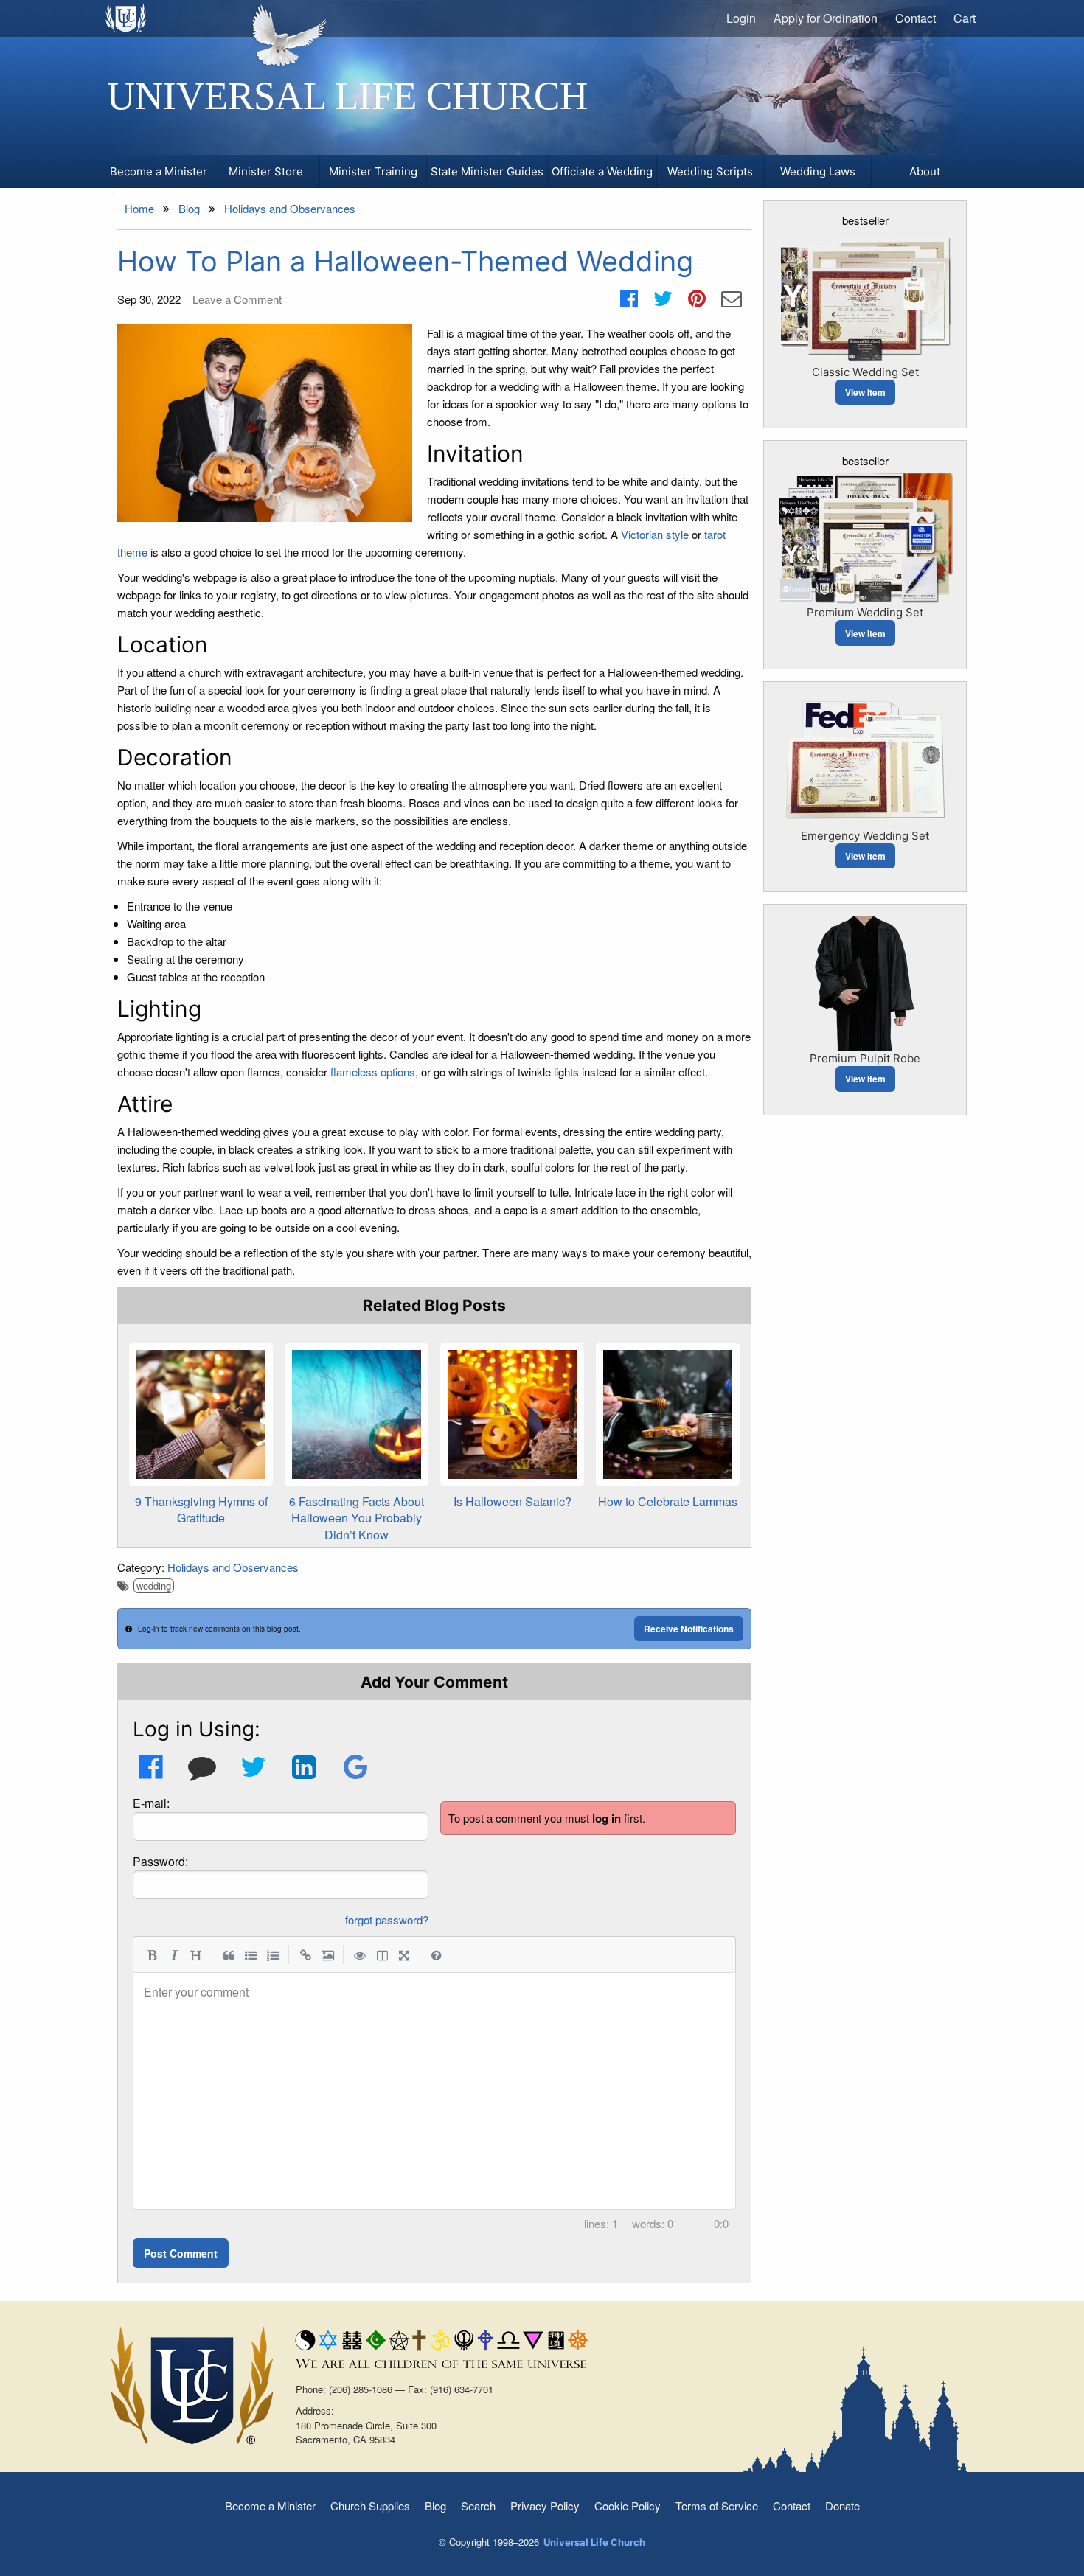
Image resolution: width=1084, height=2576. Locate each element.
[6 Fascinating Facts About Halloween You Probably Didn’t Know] (357, 1414)
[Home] (126, 18)
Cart (965, 18)
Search (478, 2506)
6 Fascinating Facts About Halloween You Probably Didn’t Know (357, 1518)
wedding (154, 1585)
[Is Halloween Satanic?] (512, 1414)
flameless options (373, 1072)
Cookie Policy (628, 2506)
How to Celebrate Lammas (668, 1501)
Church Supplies (370, 2506)
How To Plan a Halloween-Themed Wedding (405, 261)
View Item (865, 392)
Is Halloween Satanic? (513, 1501)
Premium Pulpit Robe (865, 1058)
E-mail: (151, 1803)
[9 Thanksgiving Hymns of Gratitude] (201, 1414)
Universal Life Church (347, 96)
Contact (916, 18)
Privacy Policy (545, 2506)
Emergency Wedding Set (865, 836)
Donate (842, 2506)
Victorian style (655, 534)
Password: (160, 1861)
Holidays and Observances (233, 1567)
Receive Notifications (689, 1629)
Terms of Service (717, 2506)
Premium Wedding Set (865, 612)
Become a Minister (270, 2506)
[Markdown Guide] (437, 1954)
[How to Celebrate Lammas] (668, 1414)
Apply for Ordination (826, 18)
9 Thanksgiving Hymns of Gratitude (201, 1510)
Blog (435, 2506)
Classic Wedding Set (865, 372)
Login (741, 18)
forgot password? (387, 1919)
